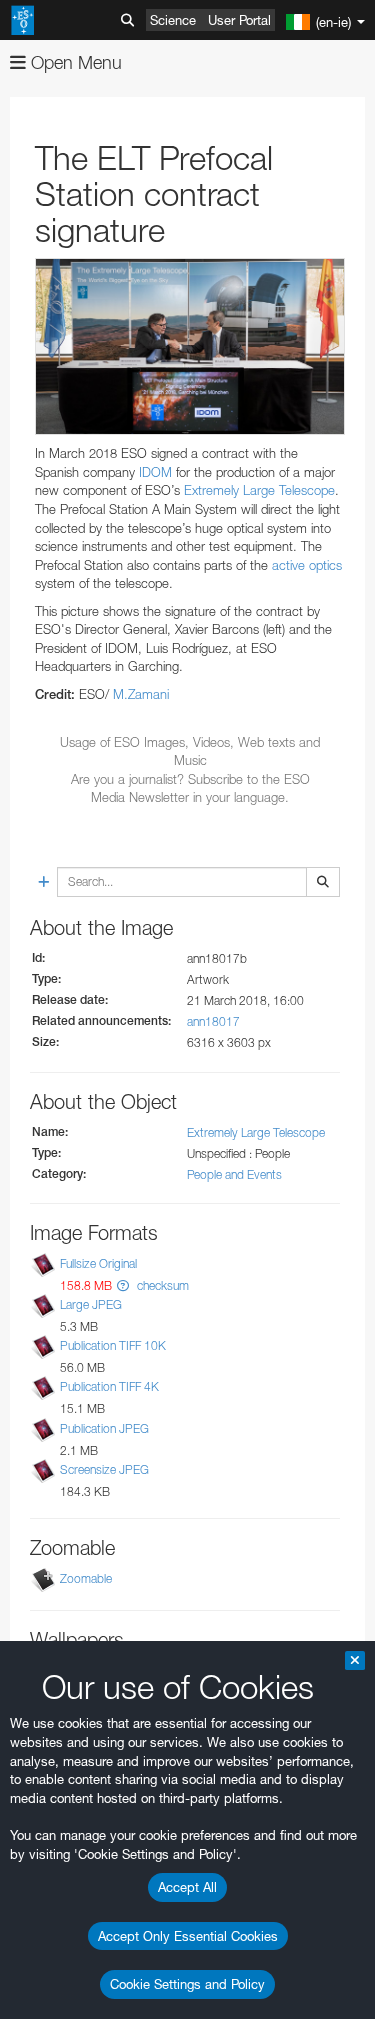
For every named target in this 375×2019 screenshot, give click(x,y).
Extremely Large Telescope (259, 490)
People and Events (234, 1174)
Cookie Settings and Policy (187, 1984)
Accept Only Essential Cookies (188, 1936)
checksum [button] (161, 1285)
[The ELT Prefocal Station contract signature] (190, 347)
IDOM (155, 472)
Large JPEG (91, 1304)
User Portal (239, 20)
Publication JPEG (104, 1428)
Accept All (187, 1887)
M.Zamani (141, 694)
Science (173, 20)
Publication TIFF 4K (109, 1386)
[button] (123, 1285)
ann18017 (213, 1021)
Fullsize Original (98, 1263)
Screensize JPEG (104, 1469)
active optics (307, 565)
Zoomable (86, 1578)
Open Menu (74, 62)
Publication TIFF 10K (113, 1345)
